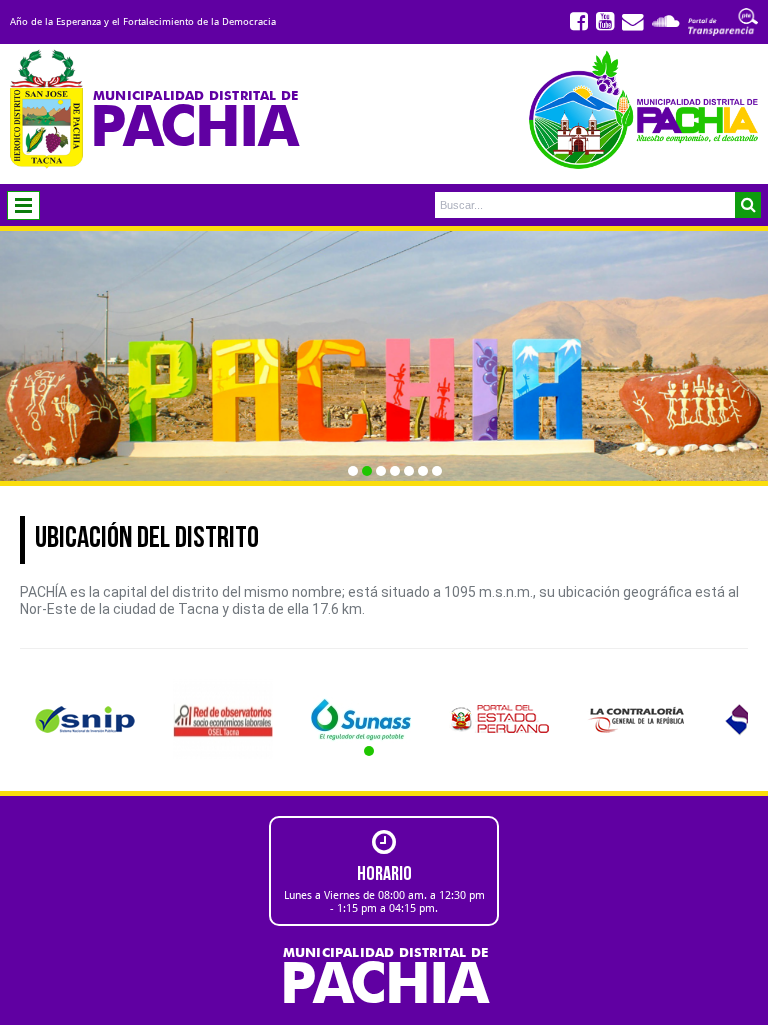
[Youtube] (605, 22)
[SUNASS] (361, 719)
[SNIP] (85, 719)
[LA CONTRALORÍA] (637, 719)
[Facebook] (579, 22)
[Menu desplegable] (23, 205)
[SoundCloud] (666, 22)
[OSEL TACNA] (223, 719)
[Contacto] (633, 22)
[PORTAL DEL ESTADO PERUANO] (499, 719)
